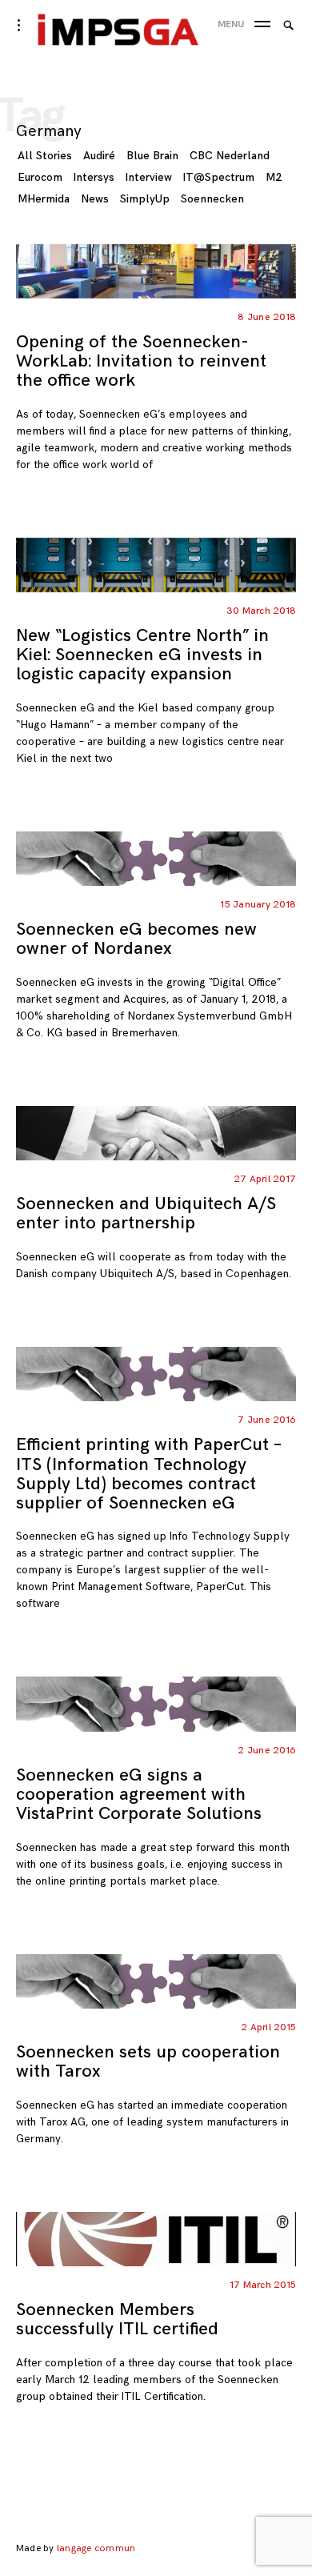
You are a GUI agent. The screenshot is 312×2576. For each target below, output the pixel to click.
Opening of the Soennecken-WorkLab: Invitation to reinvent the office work (141, 361)
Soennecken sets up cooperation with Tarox (148, 2062)
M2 (274, 177)
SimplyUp (145, 199)
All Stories (45, 156)
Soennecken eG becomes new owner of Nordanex (136, 939)
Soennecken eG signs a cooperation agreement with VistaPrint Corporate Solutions (139, 1795)
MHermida (44, 199)
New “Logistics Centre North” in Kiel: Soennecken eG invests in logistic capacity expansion (142, 655)
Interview (149, 177)
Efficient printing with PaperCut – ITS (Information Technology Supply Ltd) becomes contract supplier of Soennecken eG (149, 1474)
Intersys (94, 177)
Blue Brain (152, 156)
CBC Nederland (230, 156)
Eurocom (40, 177)
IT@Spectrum (219, 177)
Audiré (99, 156)
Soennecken (212, 199)
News (95, 199)
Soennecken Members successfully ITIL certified (117, 2320)
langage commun (96, 2548)
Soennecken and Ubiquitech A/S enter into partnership (146, 1214)
